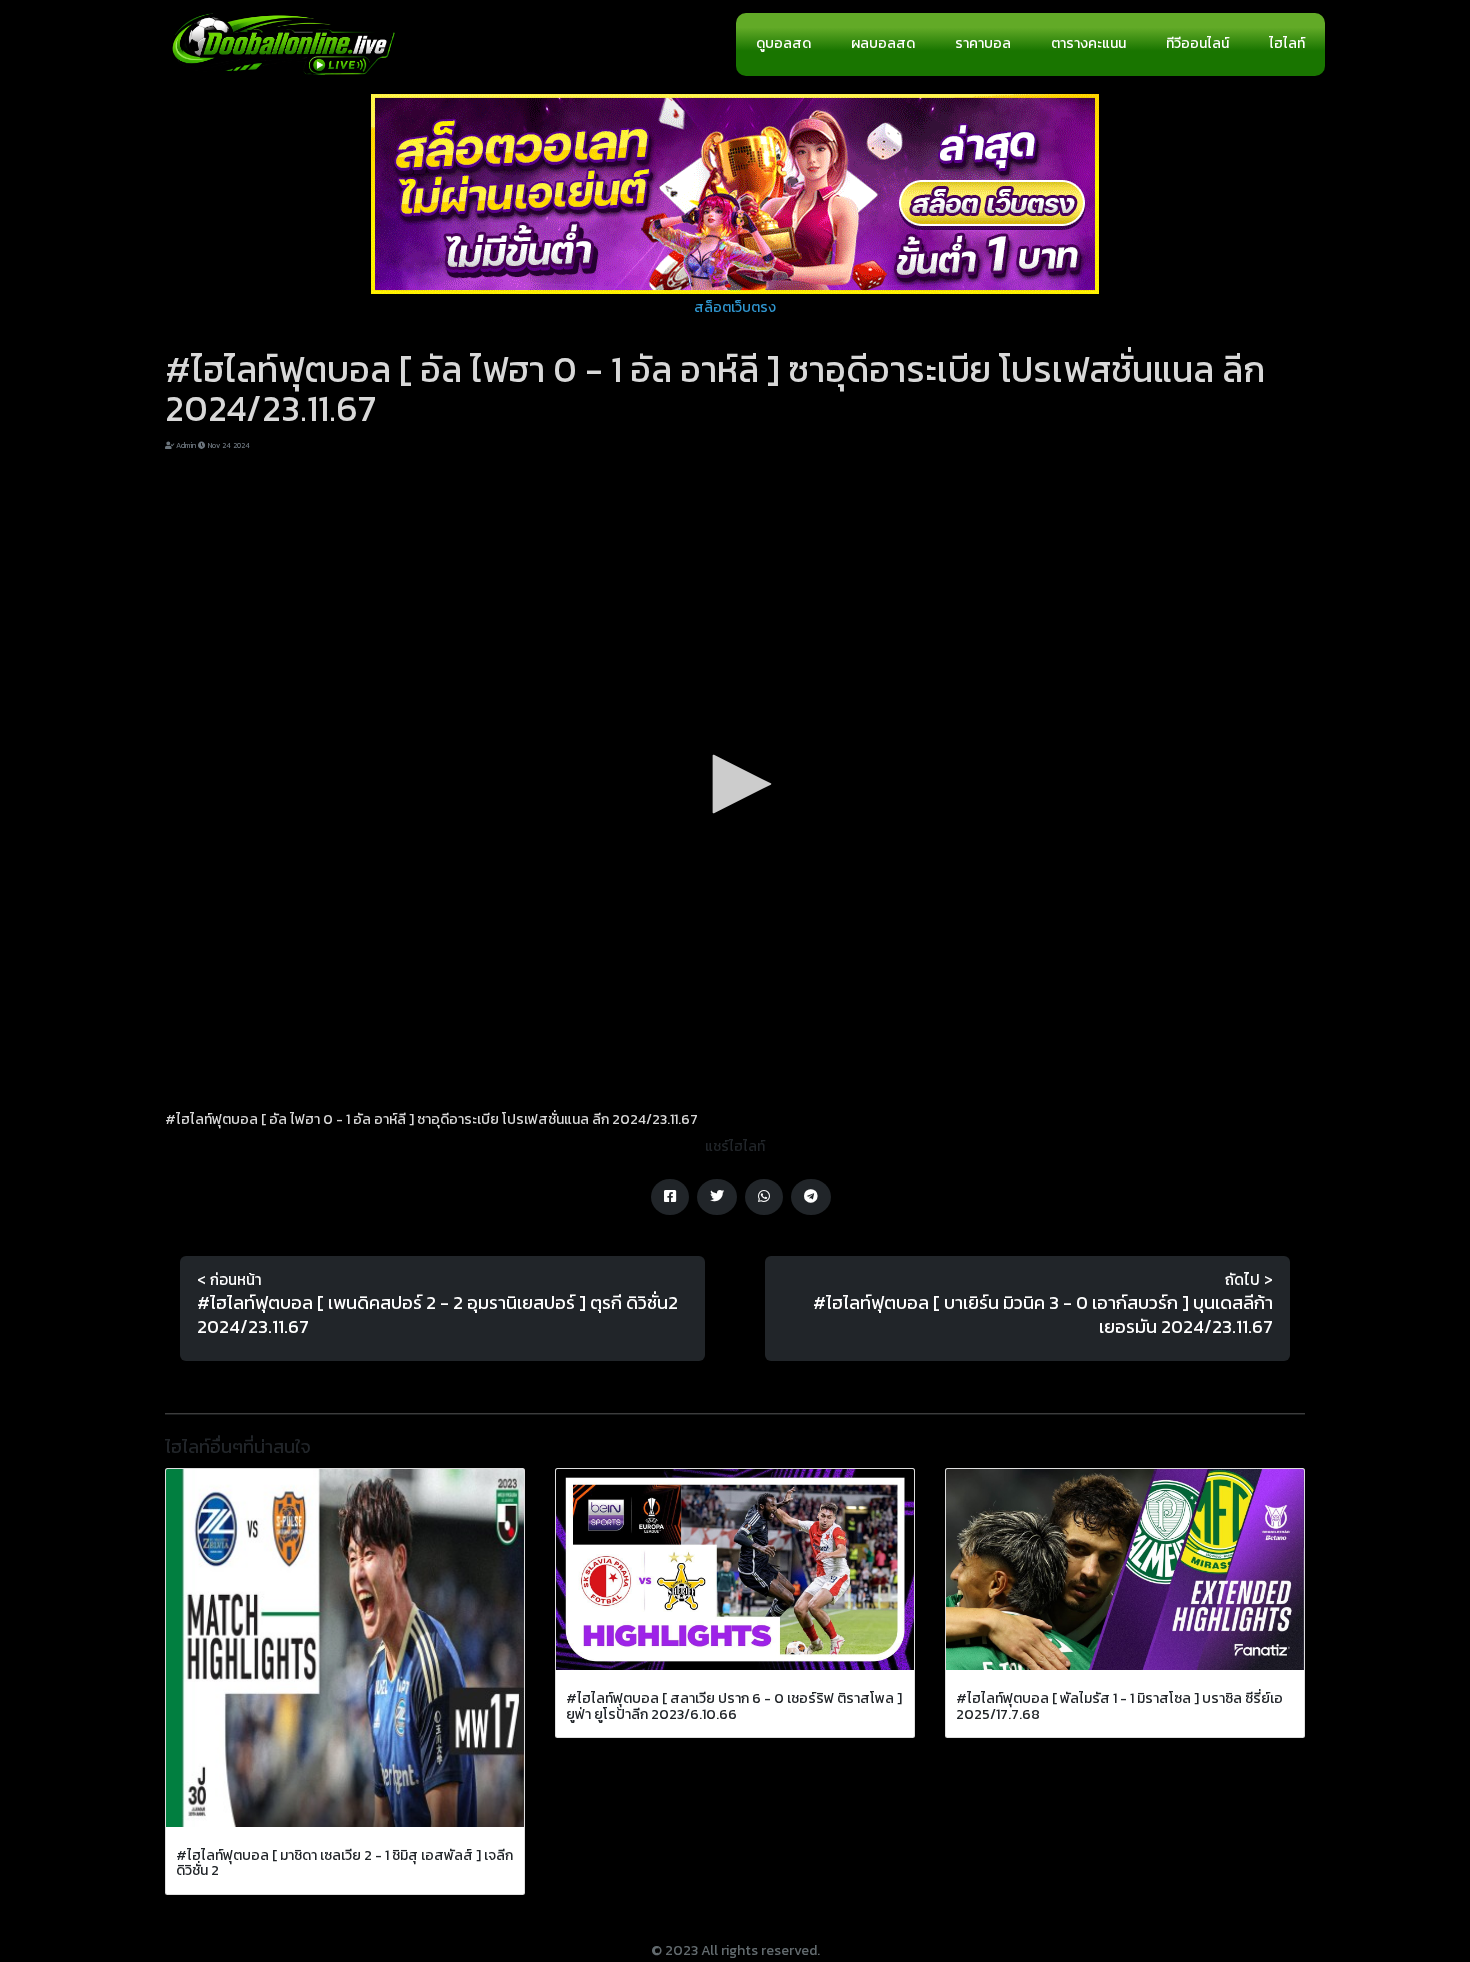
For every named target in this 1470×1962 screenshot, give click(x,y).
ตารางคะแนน (1088, 43)
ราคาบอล (983, 43)
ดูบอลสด (783, 43)
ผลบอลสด (883, 43)
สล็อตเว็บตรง (735, 307)
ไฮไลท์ (1287, 43)
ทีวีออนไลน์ (1197, 43)
